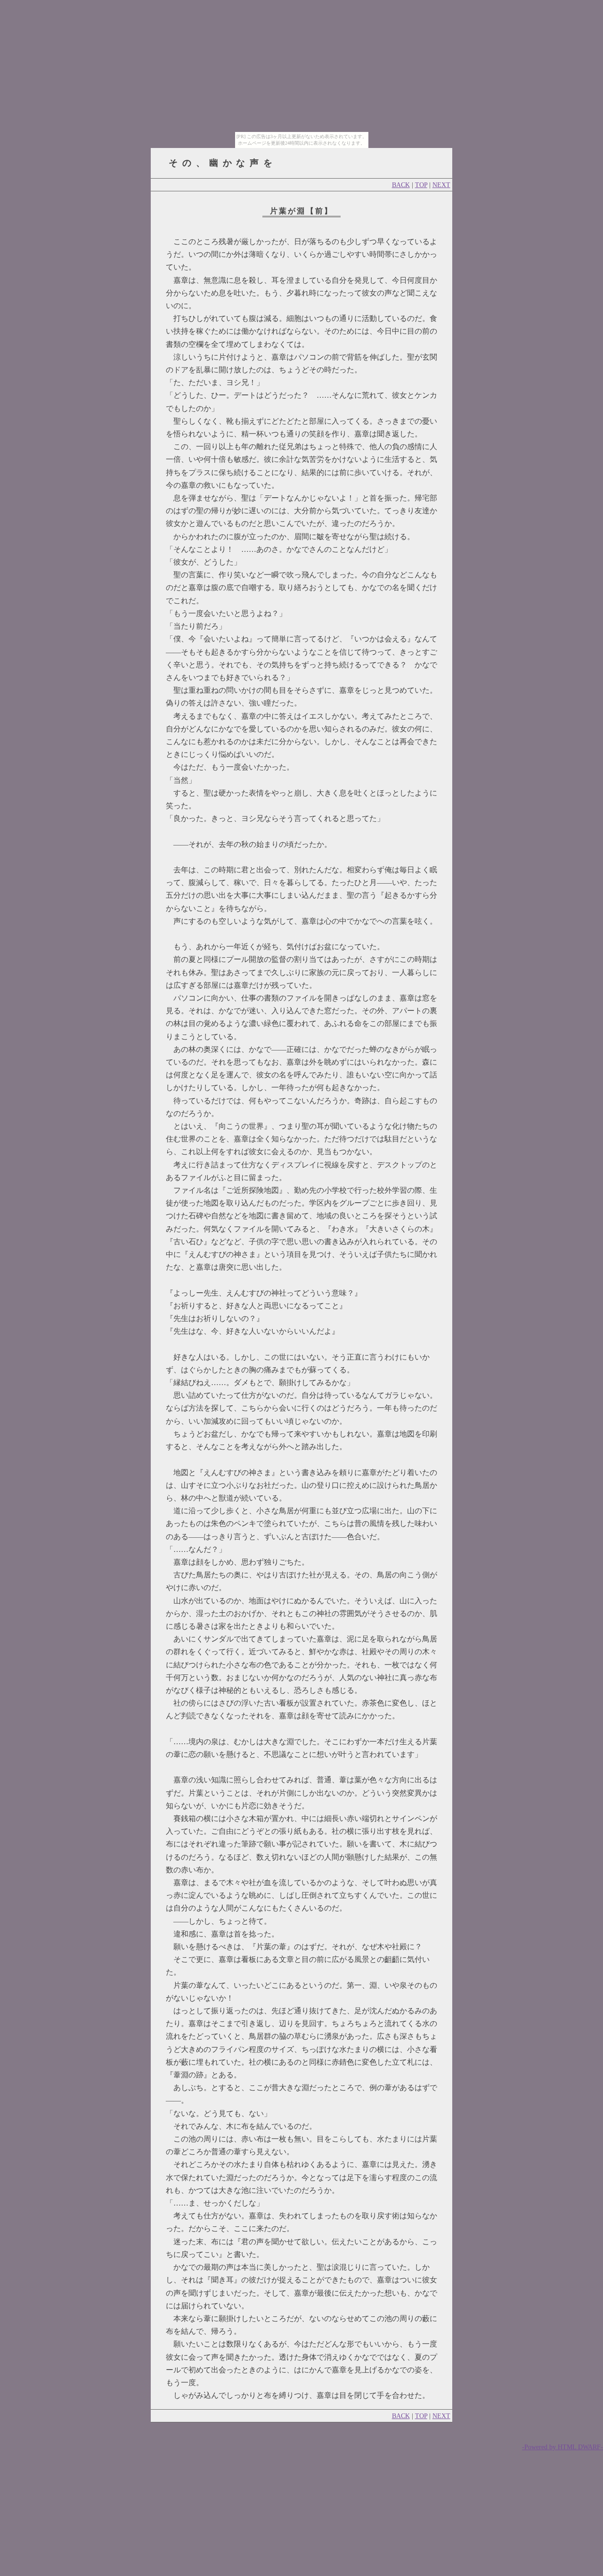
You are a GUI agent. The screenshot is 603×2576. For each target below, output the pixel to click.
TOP (421, 185)
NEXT (441, 185)
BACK (401, 185)
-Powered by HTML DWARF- (562, 2447)
